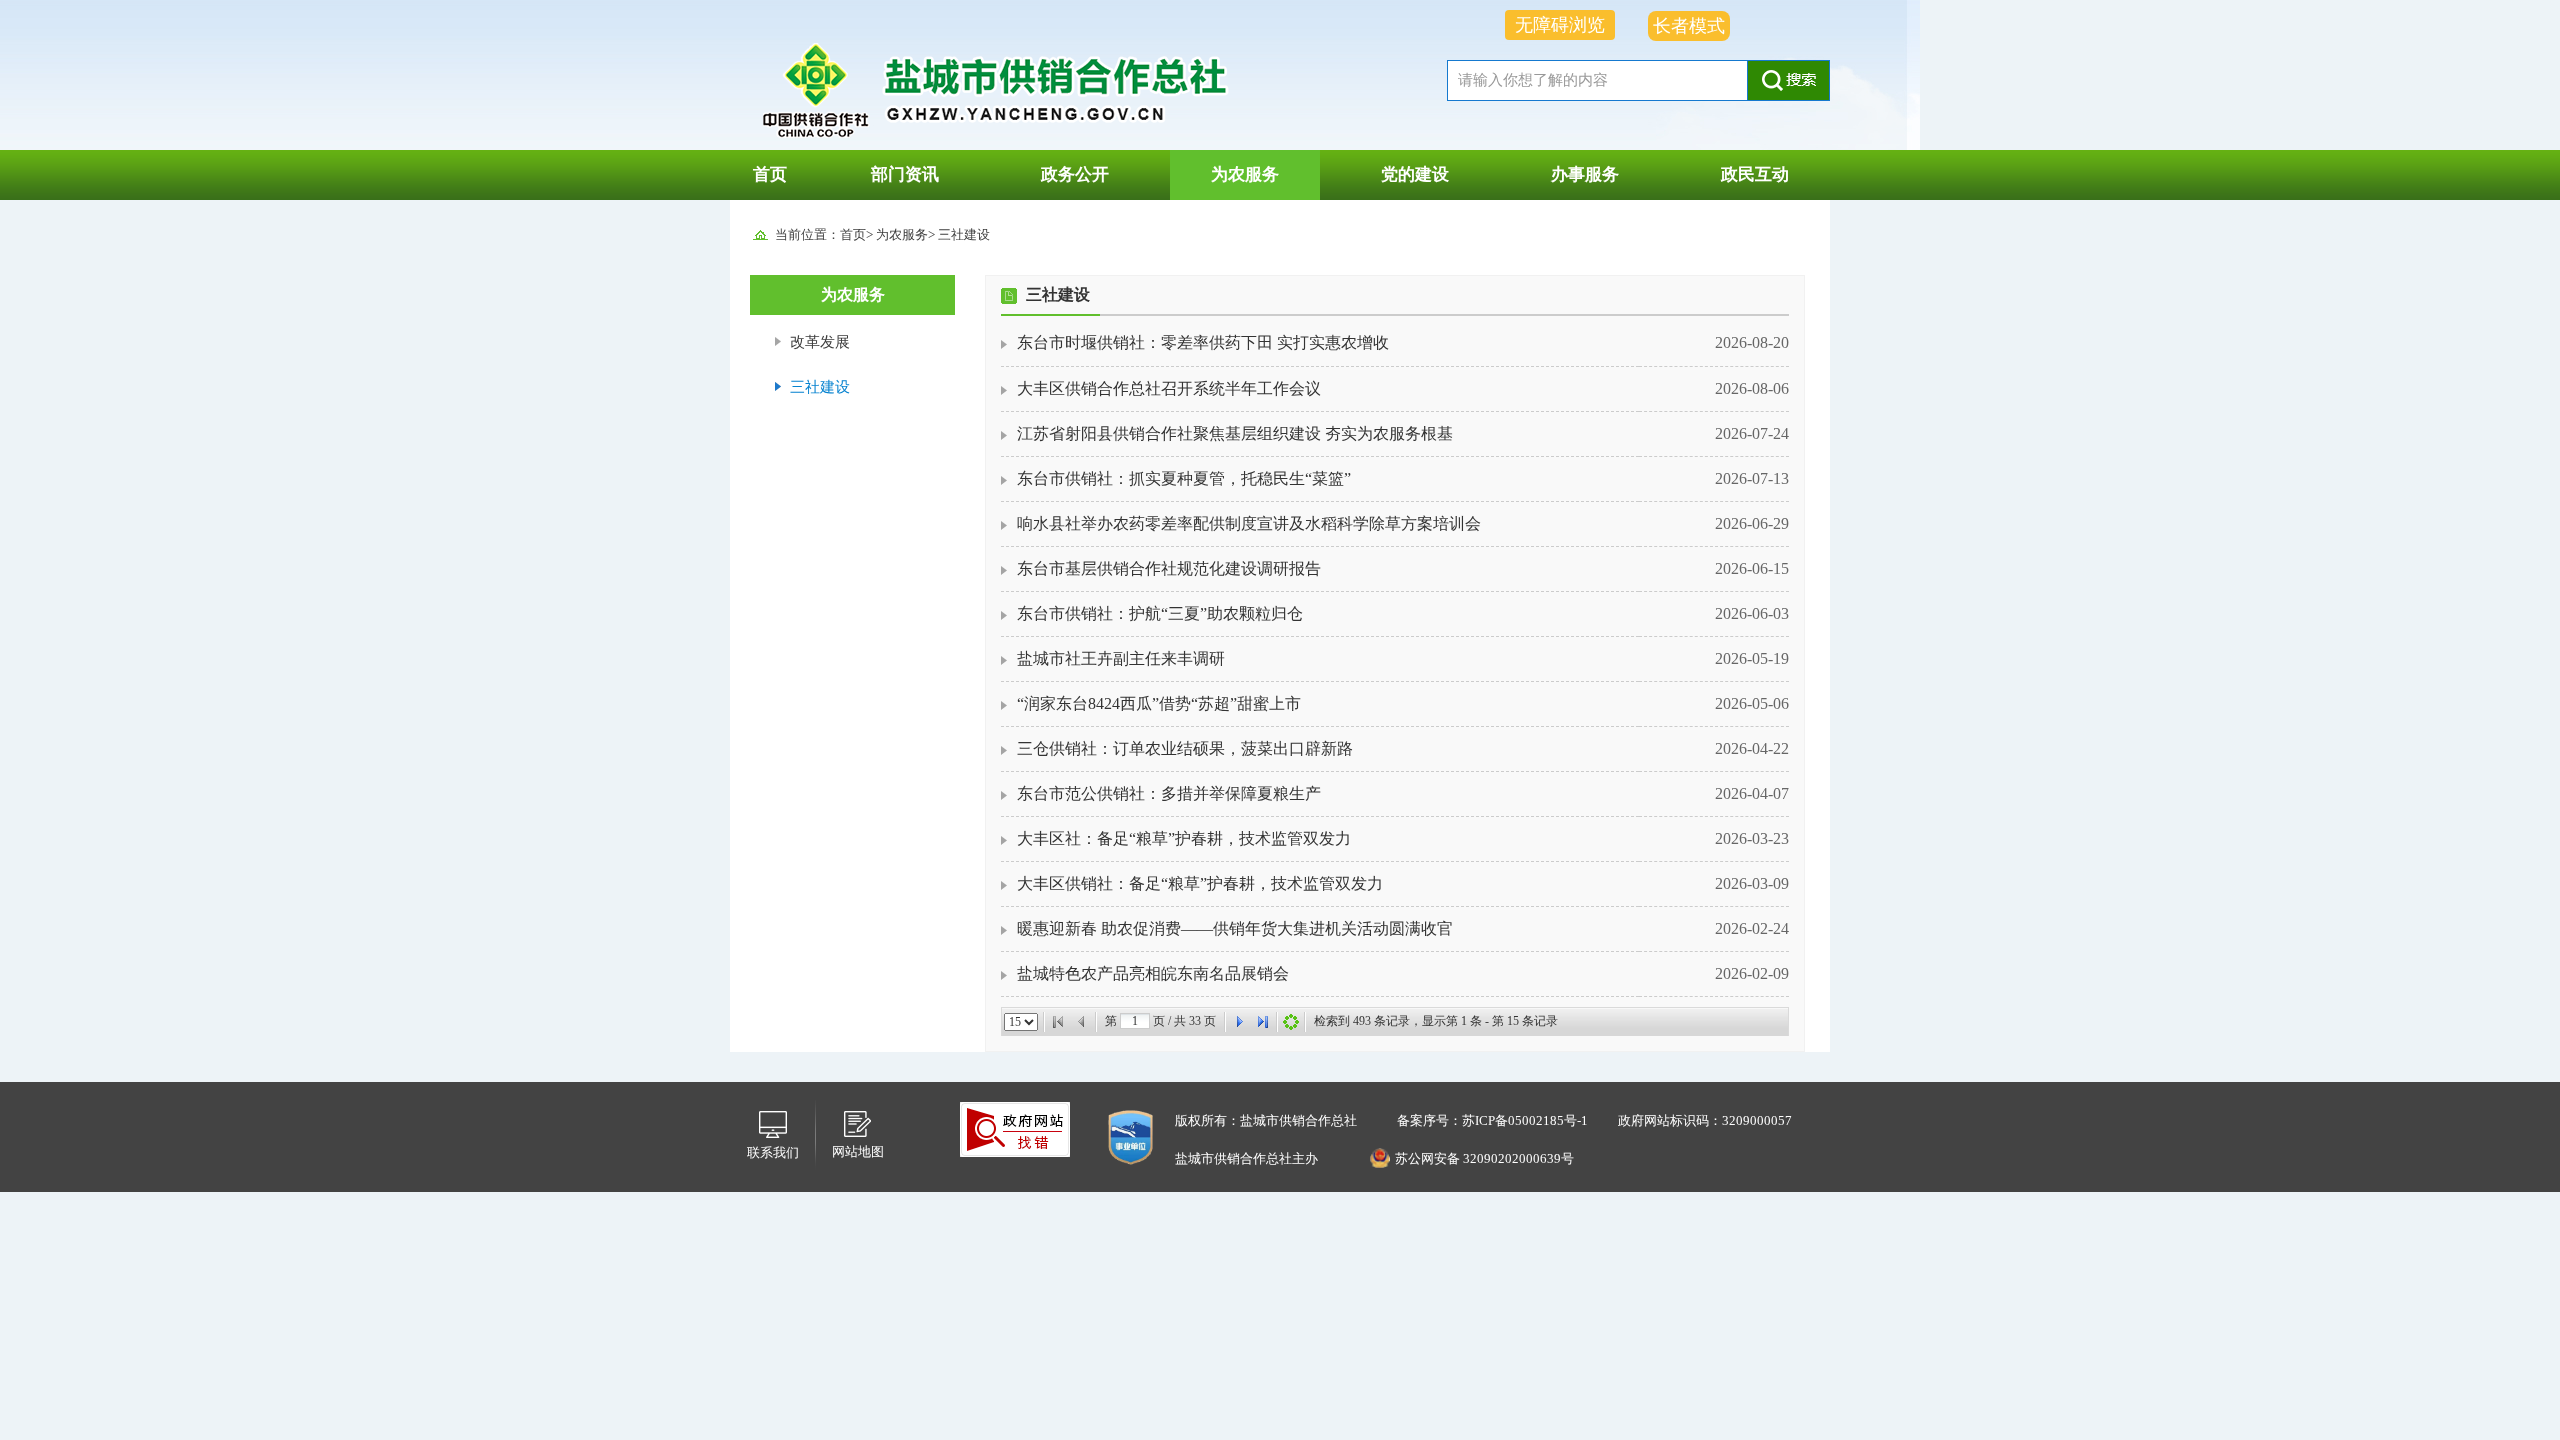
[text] (1597, 80)
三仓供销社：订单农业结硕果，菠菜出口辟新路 (1185, 748)
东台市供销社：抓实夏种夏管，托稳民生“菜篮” (1184, 478)
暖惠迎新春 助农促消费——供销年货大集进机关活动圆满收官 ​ (1237, 928)
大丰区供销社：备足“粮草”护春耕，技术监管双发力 (1200, 883)
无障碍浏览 (1560, 25)
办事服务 (1585, 174)
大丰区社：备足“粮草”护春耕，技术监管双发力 (1184, 838)
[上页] (1082, 1022)
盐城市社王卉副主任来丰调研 (1121, 658)
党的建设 (1415, 174)
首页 (770, 174)
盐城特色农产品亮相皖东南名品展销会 (1153, 973)
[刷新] (1291, 1022)
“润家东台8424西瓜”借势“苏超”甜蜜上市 (1159, 703)
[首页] (1058, 1022)
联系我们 (773, 1152)
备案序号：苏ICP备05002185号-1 (1492, 1120)
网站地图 (858, 1151)
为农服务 (1245, 174)
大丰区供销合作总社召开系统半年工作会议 (1169, 388)
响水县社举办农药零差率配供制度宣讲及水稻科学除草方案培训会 (1249, 523)
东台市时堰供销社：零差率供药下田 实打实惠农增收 (1203, 342)
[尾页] (1263, 1022)
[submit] (1788, 80)
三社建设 (964, 234)
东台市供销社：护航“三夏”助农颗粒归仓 (1160, 613)
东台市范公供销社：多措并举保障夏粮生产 (1169, 793)
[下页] (1239, 1022)
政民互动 (1755, 174)
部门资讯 (905, 174)
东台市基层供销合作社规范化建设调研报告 (1169, 568)
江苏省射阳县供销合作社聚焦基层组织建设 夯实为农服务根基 (1235, 433)
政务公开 (1075, 174)
